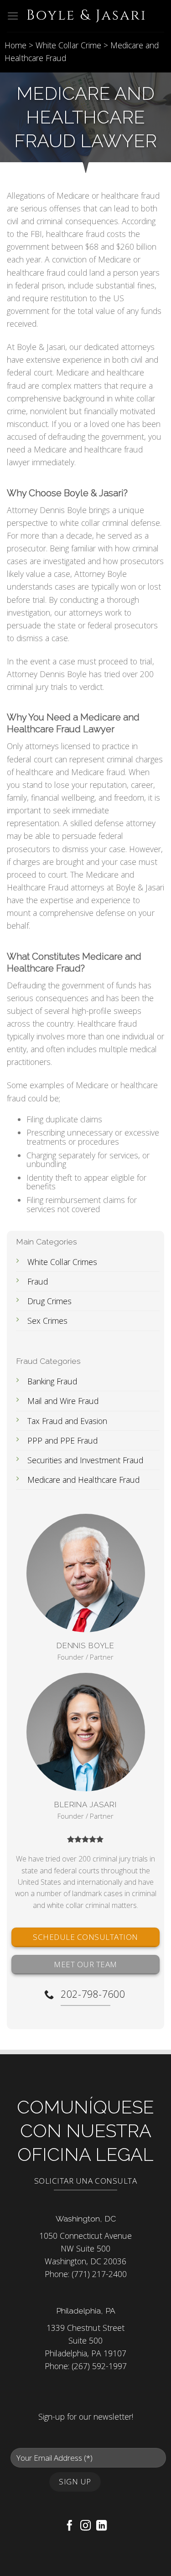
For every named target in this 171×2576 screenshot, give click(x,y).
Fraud (38, 1281)
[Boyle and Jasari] (86, 16)
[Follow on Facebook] (70, 2526)
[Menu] (13, 16)
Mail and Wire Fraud (63, 1401)
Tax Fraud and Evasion (67, 1420)
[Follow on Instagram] (85, 2526)
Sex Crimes (47, 1321)
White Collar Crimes (62, 1262)
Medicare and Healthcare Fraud (83, 1480)
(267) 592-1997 (99, 2366)
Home (16, 45)
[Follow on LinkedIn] (101, 2526)
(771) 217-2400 (99, 2274)
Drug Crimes (49, 1301)
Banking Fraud (52, 1381)
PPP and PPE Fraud (62, 1440)
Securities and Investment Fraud (85, 1460)
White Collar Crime (68, 45)
